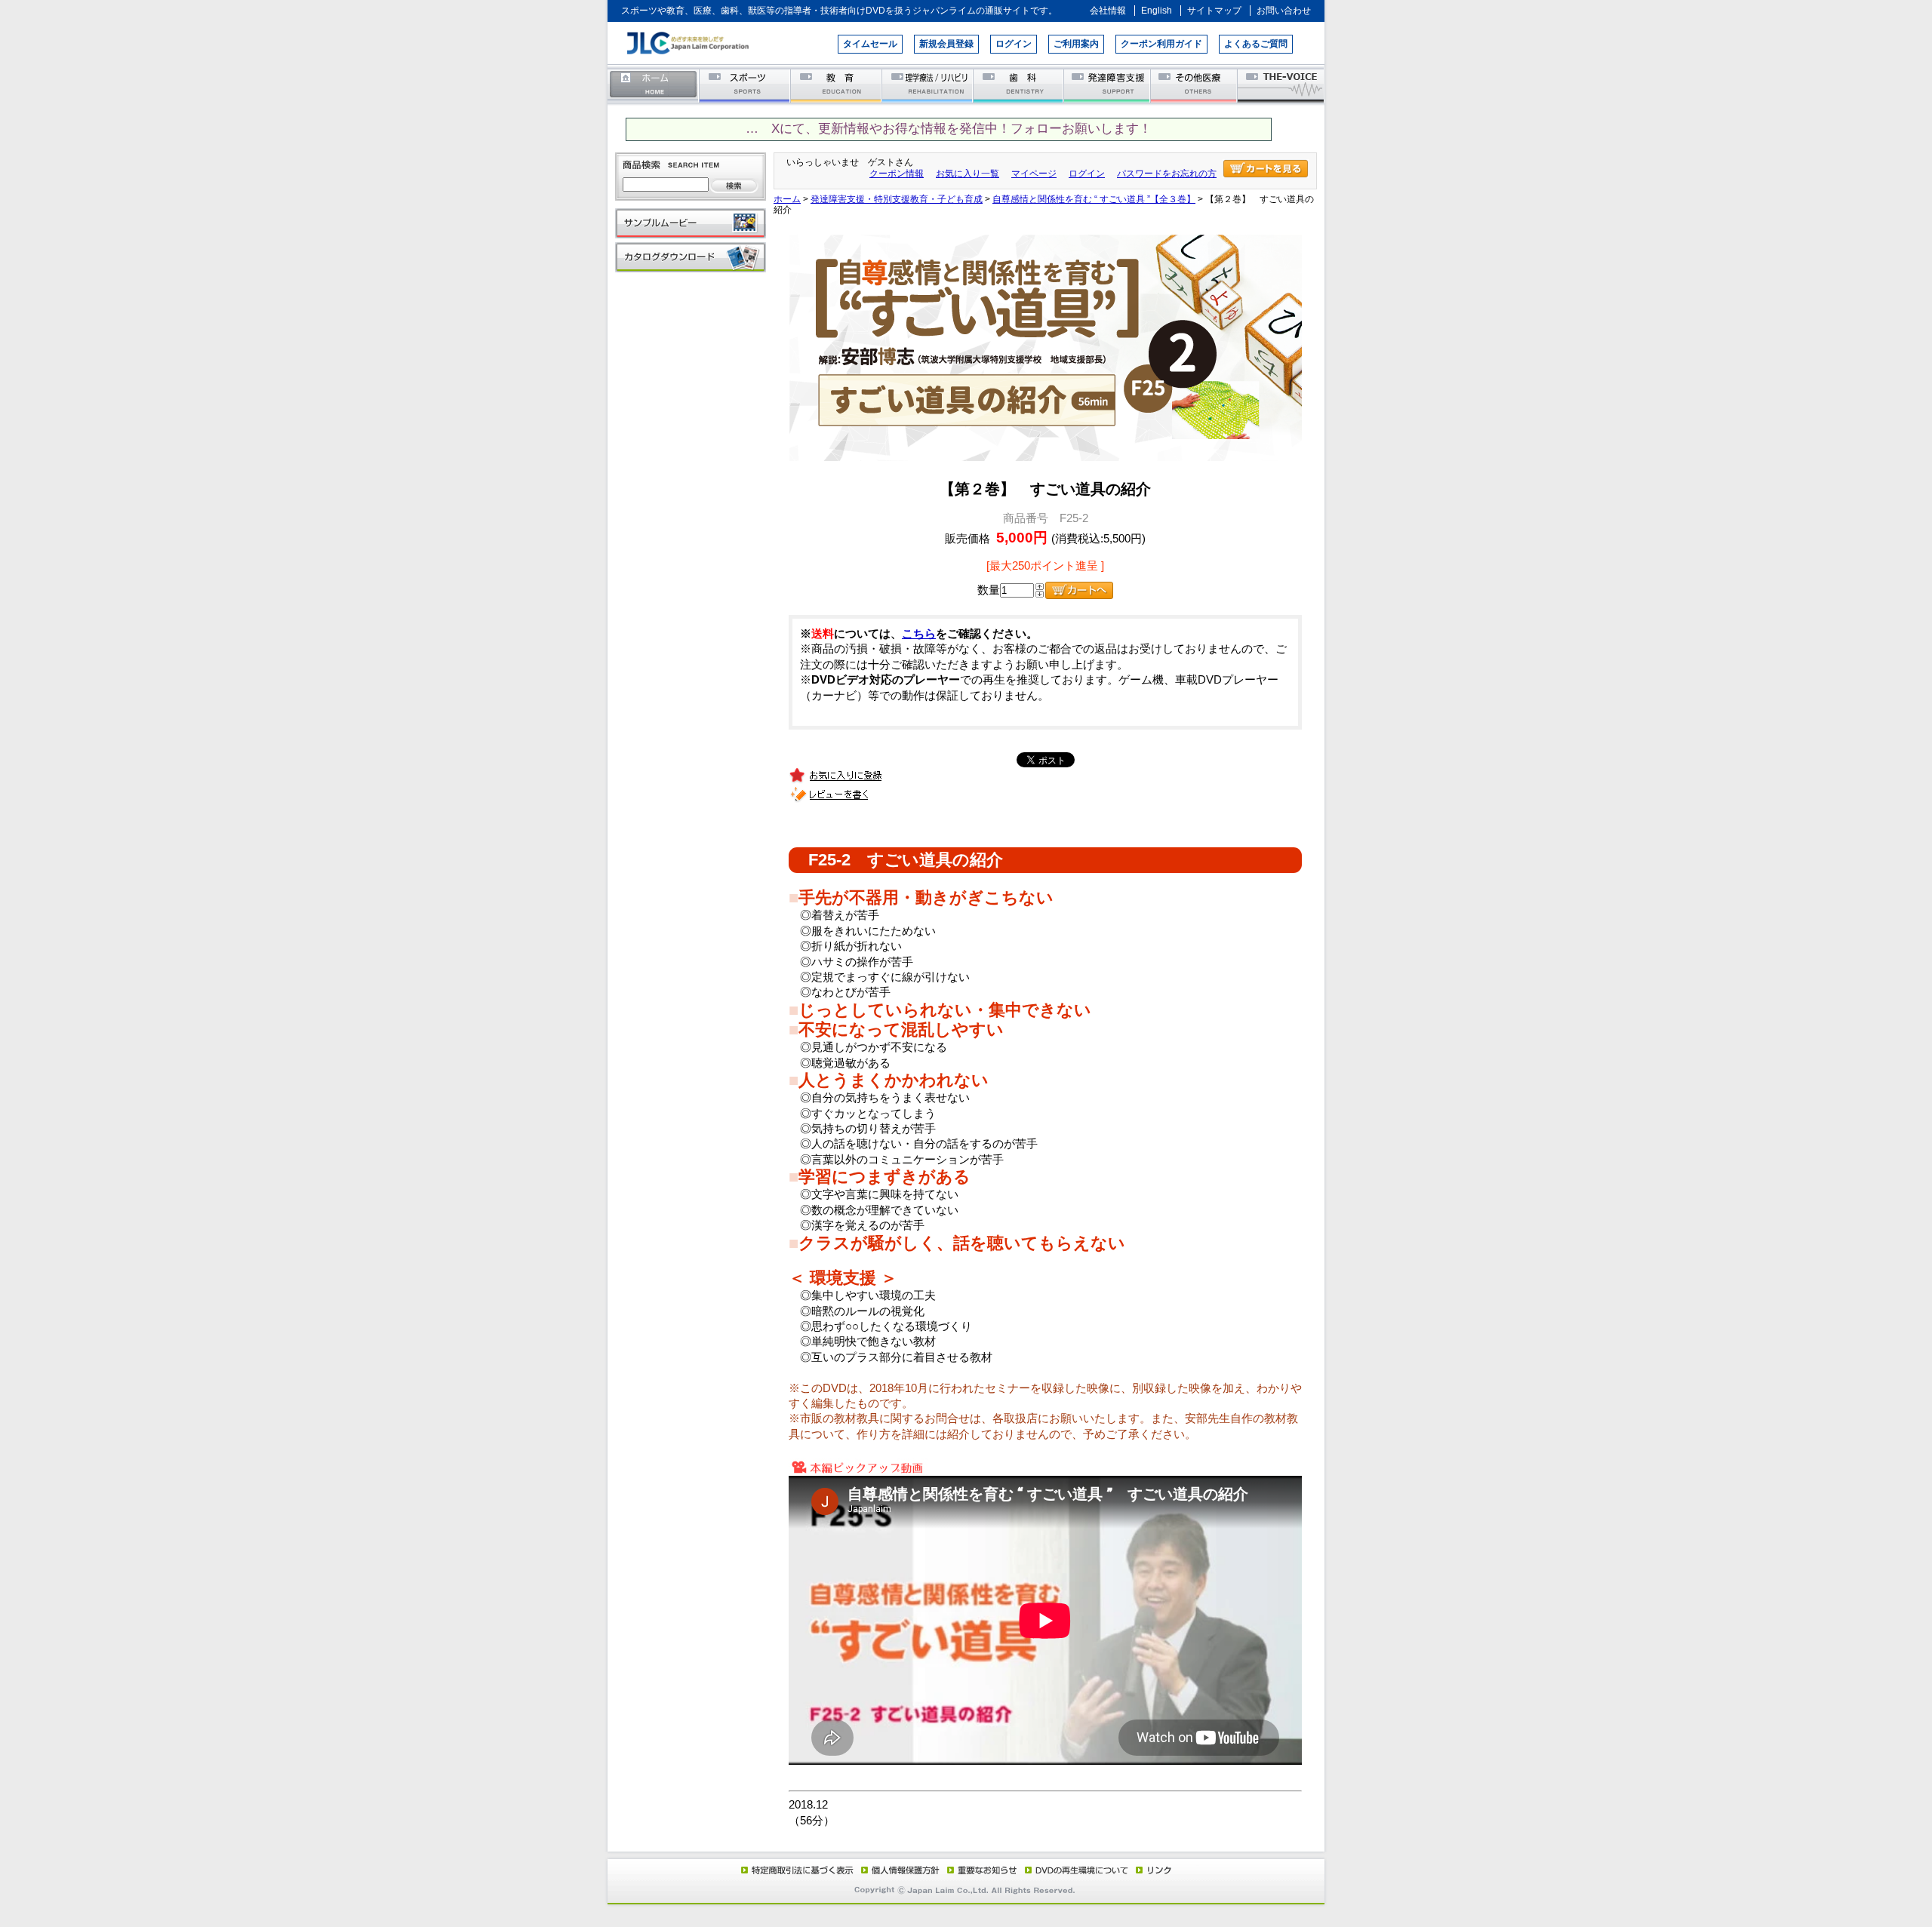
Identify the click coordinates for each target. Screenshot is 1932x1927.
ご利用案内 (1076, 44)
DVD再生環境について (1078, 1870)
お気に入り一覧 (968, 174)
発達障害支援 (1108, 85)
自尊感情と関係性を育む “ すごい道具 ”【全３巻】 (1094, 199)
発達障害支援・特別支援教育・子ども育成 (897, 199)
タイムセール (870, 44)
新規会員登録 (946, 44)
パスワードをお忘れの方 (1167, 174)
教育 (837, 85)
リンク (1152, 1870)
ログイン (1014, 44)
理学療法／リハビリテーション (928, 85)
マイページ (1034, 174)
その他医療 (1195, 85)
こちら (919, 634)
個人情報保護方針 (898, 1870)
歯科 (1019, 85)
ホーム (654, 85)
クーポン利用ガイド (1161, 44)
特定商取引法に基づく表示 (796, 1870)
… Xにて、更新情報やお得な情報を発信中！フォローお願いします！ (949, 129)
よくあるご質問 (1256, 44)
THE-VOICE (1281, 85)
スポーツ (745, 85)
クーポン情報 (897, 174)
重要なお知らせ (979, 1870)
